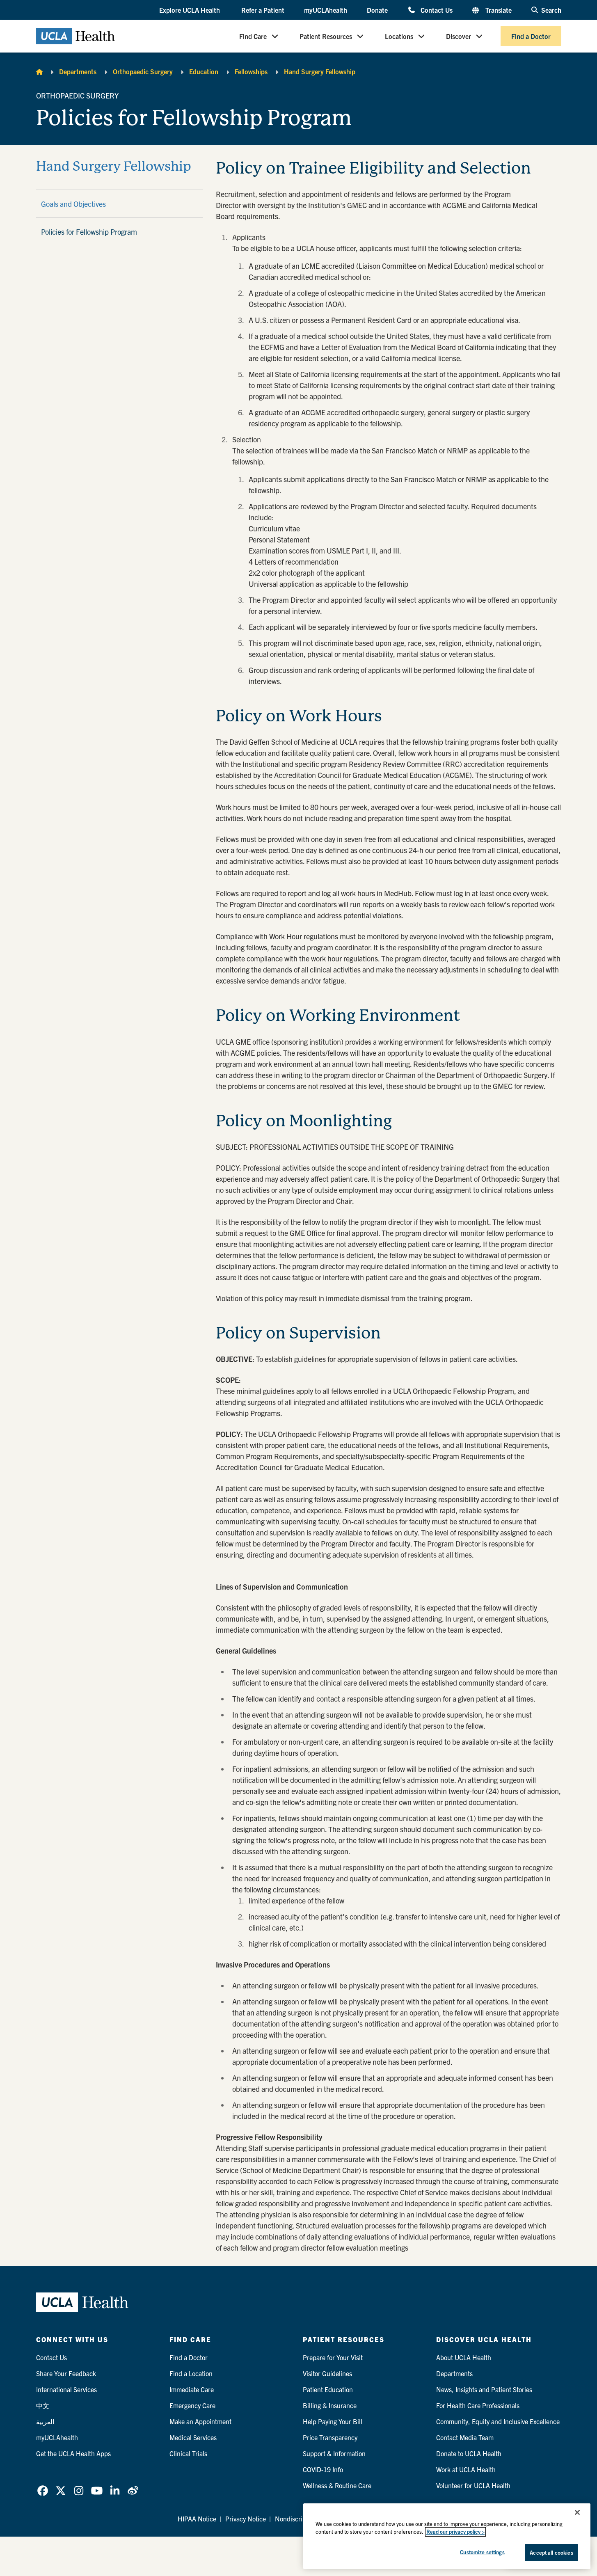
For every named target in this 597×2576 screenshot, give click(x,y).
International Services (66, 2389)
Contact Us (436, 10)
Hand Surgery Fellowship (320, 71)
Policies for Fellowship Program (89, 232)
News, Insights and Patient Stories (484, 2389)
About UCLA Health (464, 2357)
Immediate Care (192, 2389)
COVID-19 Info (323, 2469)
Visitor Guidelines (327, 2373)
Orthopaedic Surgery (143, 71)
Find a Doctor (531, 36)
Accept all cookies (551, 2552)
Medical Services (193, 2437)
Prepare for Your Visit (333, 2357)
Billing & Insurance (330, 2405)
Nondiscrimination (301, 2519)
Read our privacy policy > (455, 2532)
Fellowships (251, 71)
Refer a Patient (263, 10)
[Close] (577, 2512)
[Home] (39, 71)
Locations (399, 36)
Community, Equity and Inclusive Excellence (498, 2421)
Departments (78, 71)
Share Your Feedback (66, 2373)
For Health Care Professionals (478, 2405)
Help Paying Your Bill (333, 2421)
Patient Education (328, 2389)
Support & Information (334, 2453)
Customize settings (482, 2552)
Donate (377, 10)
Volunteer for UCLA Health (473, 2485)
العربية (45, 2421)
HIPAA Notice (197, 2519)
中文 (43, 2405)
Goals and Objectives (73, 204)
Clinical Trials (188, 2453)
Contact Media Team (465, 2437)
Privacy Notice (246, 2519)
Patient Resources (326, 36)
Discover (459, 36)
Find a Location (191, 2373)
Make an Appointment (200, 2421)
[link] (43, 2491)
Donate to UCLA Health (469, 2453)
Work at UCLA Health (466, 2469)
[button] (190, 10)
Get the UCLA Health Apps (73, 2453)
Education (204, 71)
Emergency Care (192, 2405)
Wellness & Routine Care (337, 2485)
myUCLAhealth (326, 10)
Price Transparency (330, 2437)
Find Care (253, 36)
